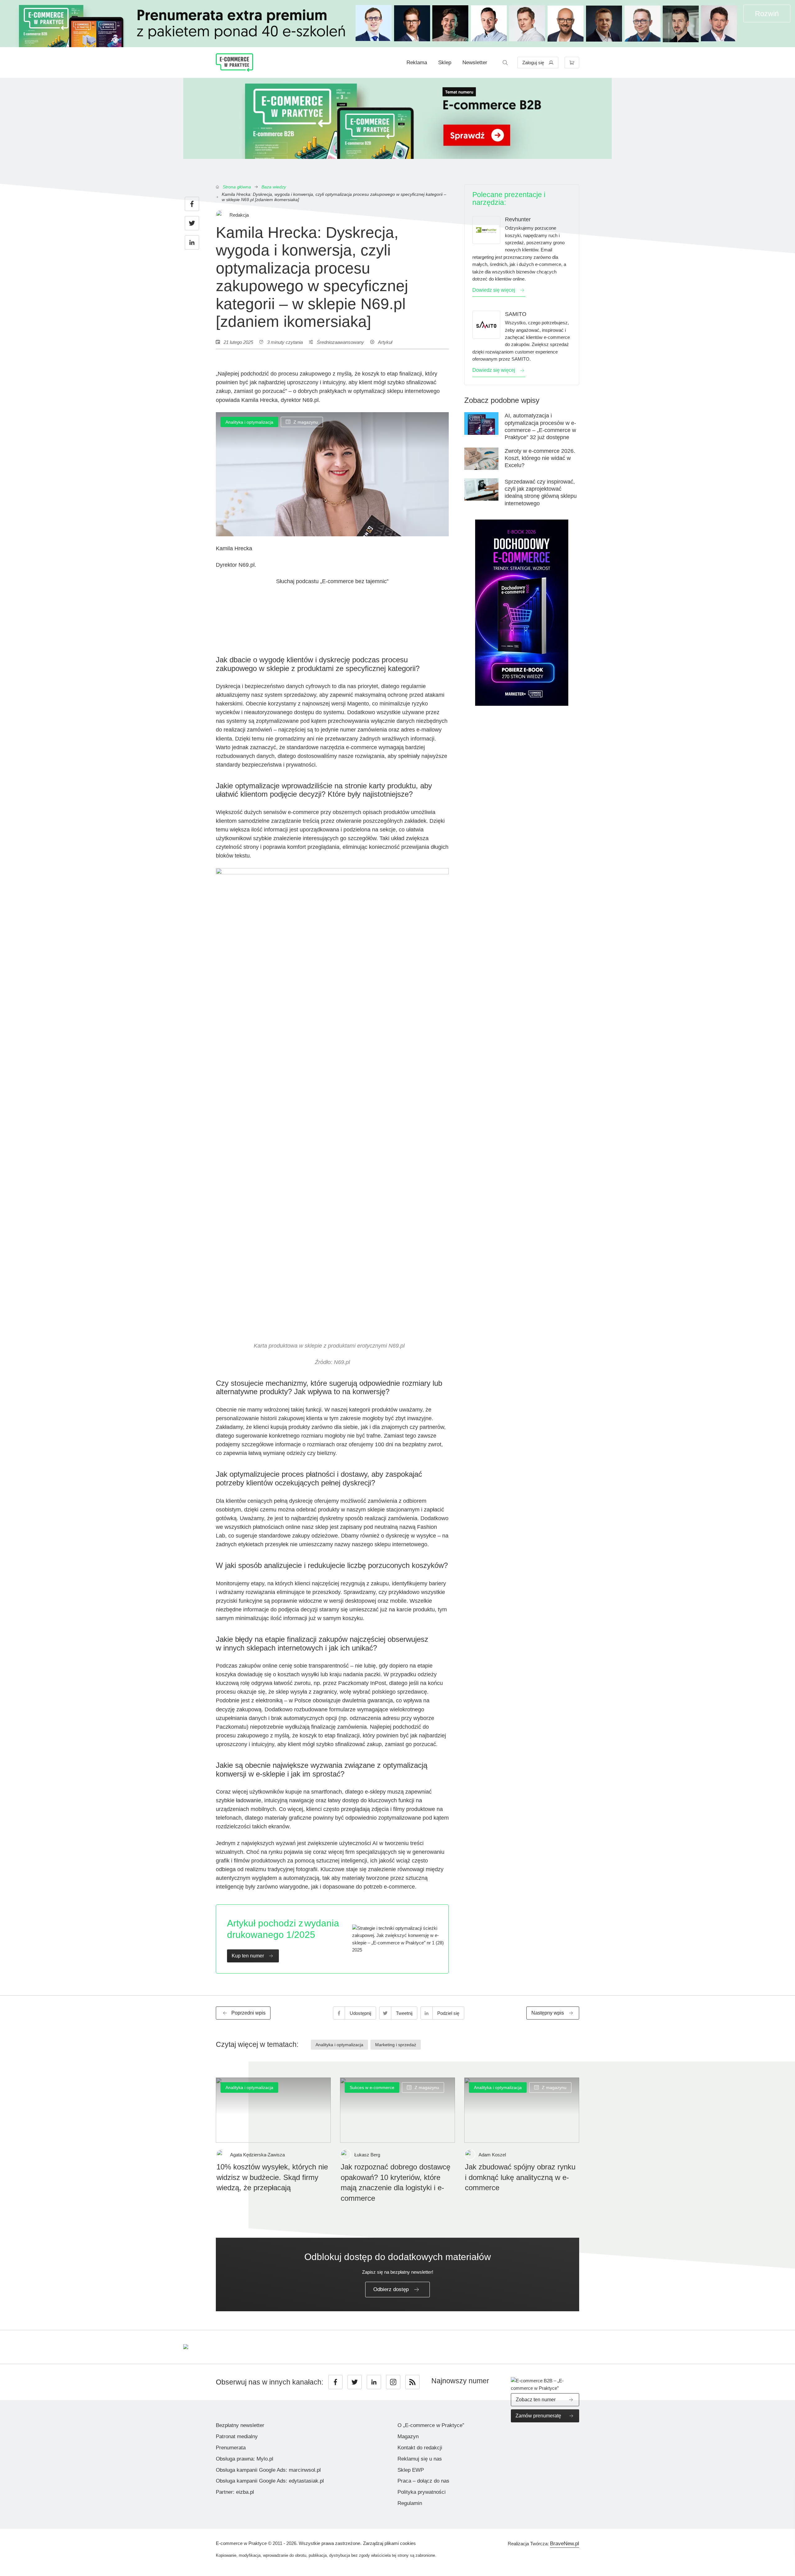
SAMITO (516, 314)
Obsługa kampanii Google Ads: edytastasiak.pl (270, 2481)
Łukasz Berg (367, 2155)
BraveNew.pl (565, 2544)
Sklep (445, 63)
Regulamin (410, 2503)
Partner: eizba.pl (235, 2492)
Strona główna (237, 187)
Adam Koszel (492, 2155)
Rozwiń (767, 14)
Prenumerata (231, 2448)
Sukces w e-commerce (372, 2087)
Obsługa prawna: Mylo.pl (245, 2459)
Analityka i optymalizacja (249, 422)
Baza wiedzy (274, 187)
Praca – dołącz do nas (423, 2481)
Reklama (417, 63)
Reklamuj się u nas (420, 2459)
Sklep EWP (411, 2470)
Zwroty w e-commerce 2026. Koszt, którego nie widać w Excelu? (540, 458)
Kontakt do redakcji (420, 2448)
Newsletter (475, 63)
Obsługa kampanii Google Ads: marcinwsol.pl (268, 2470)
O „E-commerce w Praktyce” (431, 2425)
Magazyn (408, 2436)
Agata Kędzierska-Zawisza (257, 2155)
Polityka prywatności (422, 2492)
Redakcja (239, 215)
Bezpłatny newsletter (240, 2425)
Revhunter (518, 219)
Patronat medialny (237, 2436)
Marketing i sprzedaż (396, 2045)
